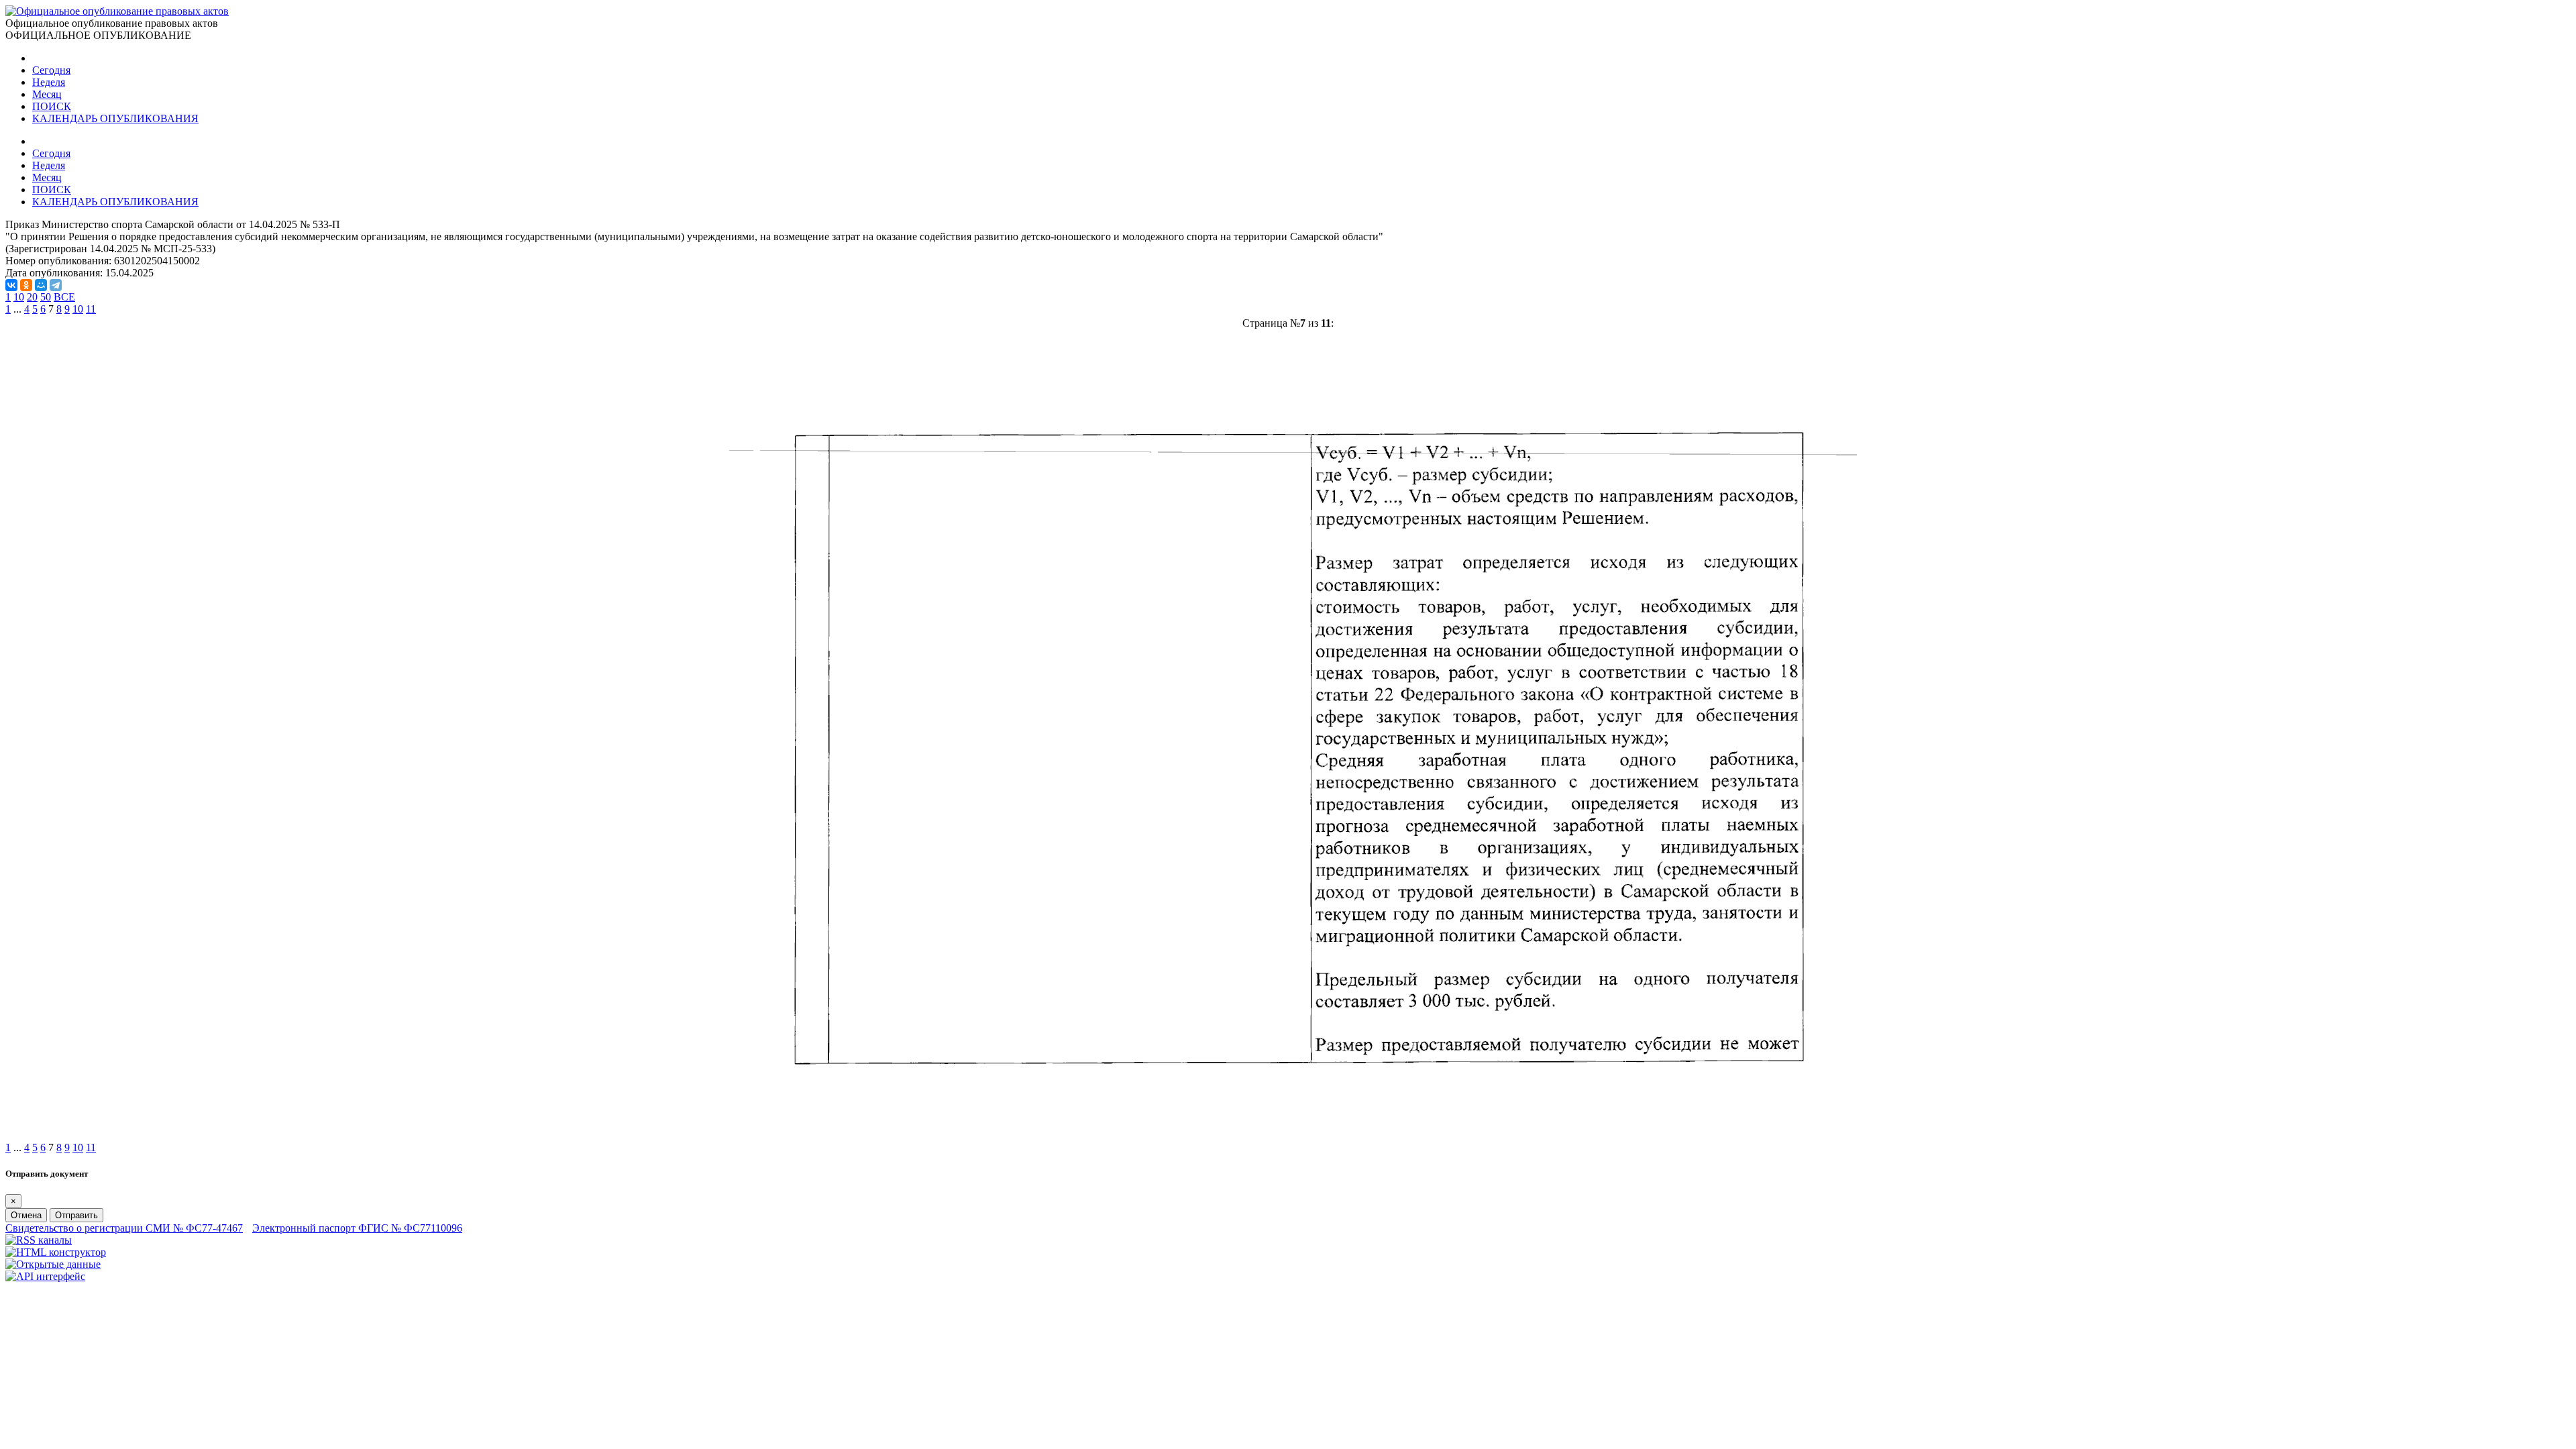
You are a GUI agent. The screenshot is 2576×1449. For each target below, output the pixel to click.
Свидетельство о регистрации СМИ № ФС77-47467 (124, 1228)
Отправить (76, 1215)
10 (19, 297)
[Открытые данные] (53, 1264)
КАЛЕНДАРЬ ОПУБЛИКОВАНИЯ (115, 118)
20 (32, 297)
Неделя (49, 82)
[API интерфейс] (45, 1276)
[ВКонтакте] (11, 285)
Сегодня (51, 70)
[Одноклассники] (26, 285)
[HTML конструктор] (56, 1252)
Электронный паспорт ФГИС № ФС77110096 (357, 1228)
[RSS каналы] (39, 1240)
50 (46, 297)
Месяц (47, 94)
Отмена (26, 1215)
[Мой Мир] (41, 285)
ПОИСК (52, 106)
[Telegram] (56, 285)
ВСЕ (64, 297)
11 (91, 309)
